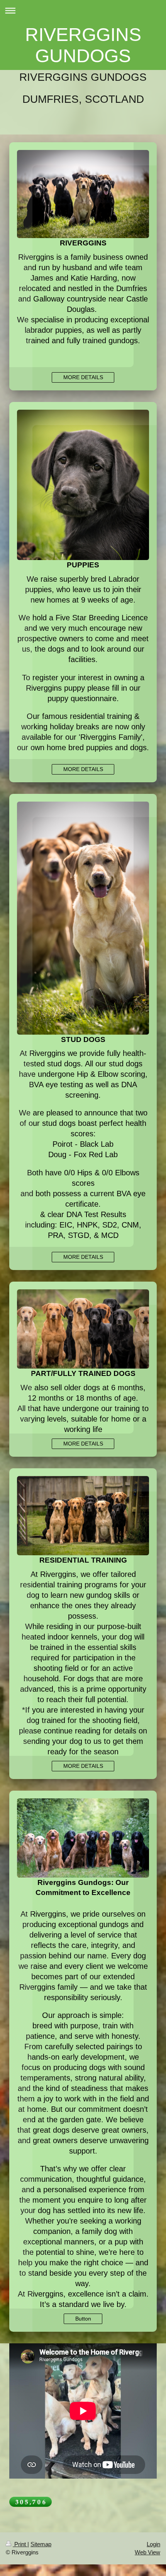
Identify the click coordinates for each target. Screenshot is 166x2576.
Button (83, 2319)
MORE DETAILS (83, 377)
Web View (147, 2552)
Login (153, 2544)
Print (20, 2544)
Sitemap (41, 2544)
